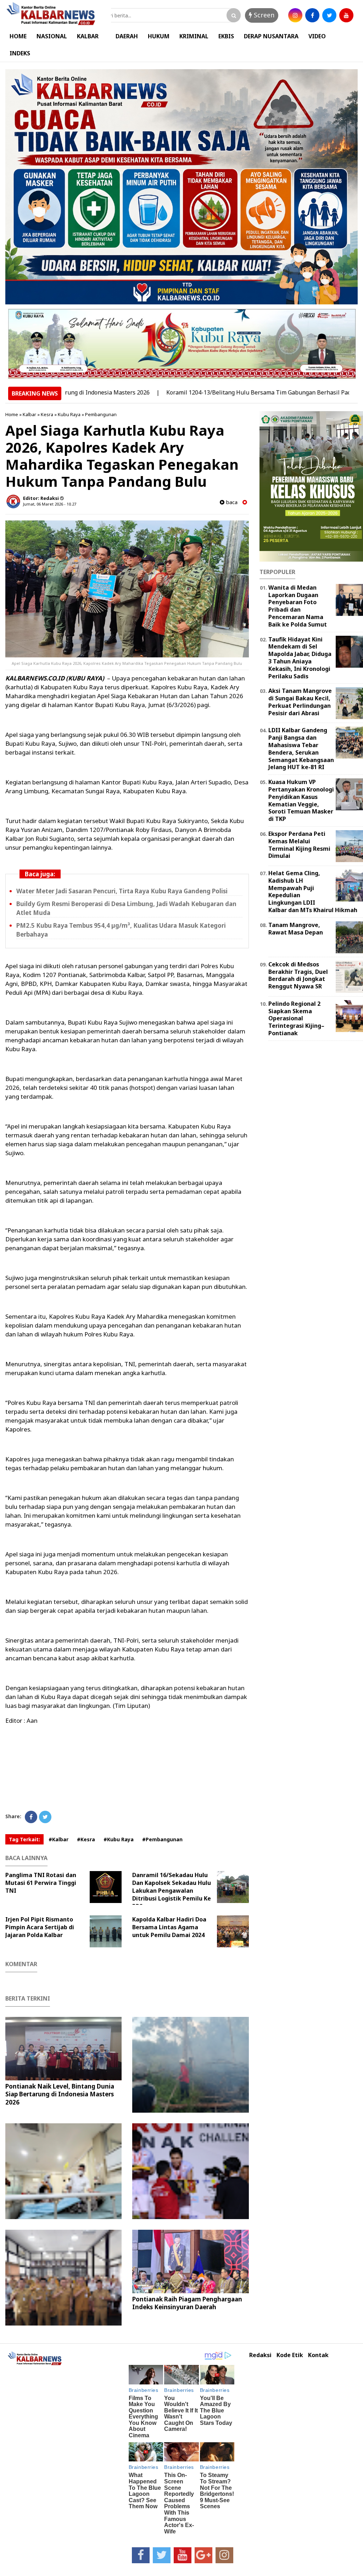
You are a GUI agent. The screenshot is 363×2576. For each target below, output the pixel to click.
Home (12, 414)
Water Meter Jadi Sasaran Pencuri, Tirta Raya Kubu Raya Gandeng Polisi (122, 891)
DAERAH (127, 36)
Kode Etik (290, 2355)
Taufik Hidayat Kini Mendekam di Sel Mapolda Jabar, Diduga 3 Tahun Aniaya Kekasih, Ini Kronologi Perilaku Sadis (300, 658)
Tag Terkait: (24, 1839)
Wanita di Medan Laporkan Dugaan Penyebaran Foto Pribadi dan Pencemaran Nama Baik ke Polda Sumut (298, 606)
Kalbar (29, 414)
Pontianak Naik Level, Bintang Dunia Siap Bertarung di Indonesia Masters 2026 (60, 2094)
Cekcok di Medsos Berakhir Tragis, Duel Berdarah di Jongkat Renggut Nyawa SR (298, 975)
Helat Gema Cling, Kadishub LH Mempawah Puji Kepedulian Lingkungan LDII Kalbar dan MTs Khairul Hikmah (313, 892)
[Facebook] (31, 1817)
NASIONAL (52, 36)
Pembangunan (101, 414)
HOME (18, 36)
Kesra (47, 414)
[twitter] (329, 15)
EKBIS (226, 36)
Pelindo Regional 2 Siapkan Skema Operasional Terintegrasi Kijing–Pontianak (296, 1018)
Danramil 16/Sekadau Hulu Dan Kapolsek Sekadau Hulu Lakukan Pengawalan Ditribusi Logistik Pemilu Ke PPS (172, 1891)
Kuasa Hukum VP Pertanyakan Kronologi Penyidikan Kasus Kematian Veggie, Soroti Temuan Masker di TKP (301, 800)
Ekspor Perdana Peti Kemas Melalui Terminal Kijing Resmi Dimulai (299, 845)
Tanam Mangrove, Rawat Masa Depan (296, 929)
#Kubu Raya (119, 1839)
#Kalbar (58, 1839)
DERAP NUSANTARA (271, 36)
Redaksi (260, 2355)
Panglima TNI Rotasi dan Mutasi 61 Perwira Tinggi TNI (41, 1883)
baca (231, 502)
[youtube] (346, 15)
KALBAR (88, 36)
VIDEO (317, 36)
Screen (263, 15)
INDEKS (20, 53)
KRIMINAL (194, 36)
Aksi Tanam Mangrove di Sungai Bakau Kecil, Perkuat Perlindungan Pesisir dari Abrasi (300, 702)
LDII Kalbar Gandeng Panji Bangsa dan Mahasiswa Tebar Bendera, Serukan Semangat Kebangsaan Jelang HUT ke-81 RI (301, 749)
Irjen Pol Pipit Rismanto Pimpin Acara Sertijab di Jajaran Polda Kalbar (40, 1927)
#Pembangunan (162, 1839)
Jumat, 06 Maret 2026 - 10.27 (50, 504)
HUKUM (159, 36)
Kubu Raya (69, 414)
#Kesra (86, 1839)
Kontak (318, 2355)
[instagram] (295, 15)
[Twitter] (45, 1817)
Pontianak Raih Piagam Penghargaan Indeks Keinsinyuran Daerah (187, 2303)
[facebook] (312, 15)
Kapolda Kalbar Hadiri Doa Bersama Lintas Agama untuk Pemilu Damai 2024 (169, 1927)
